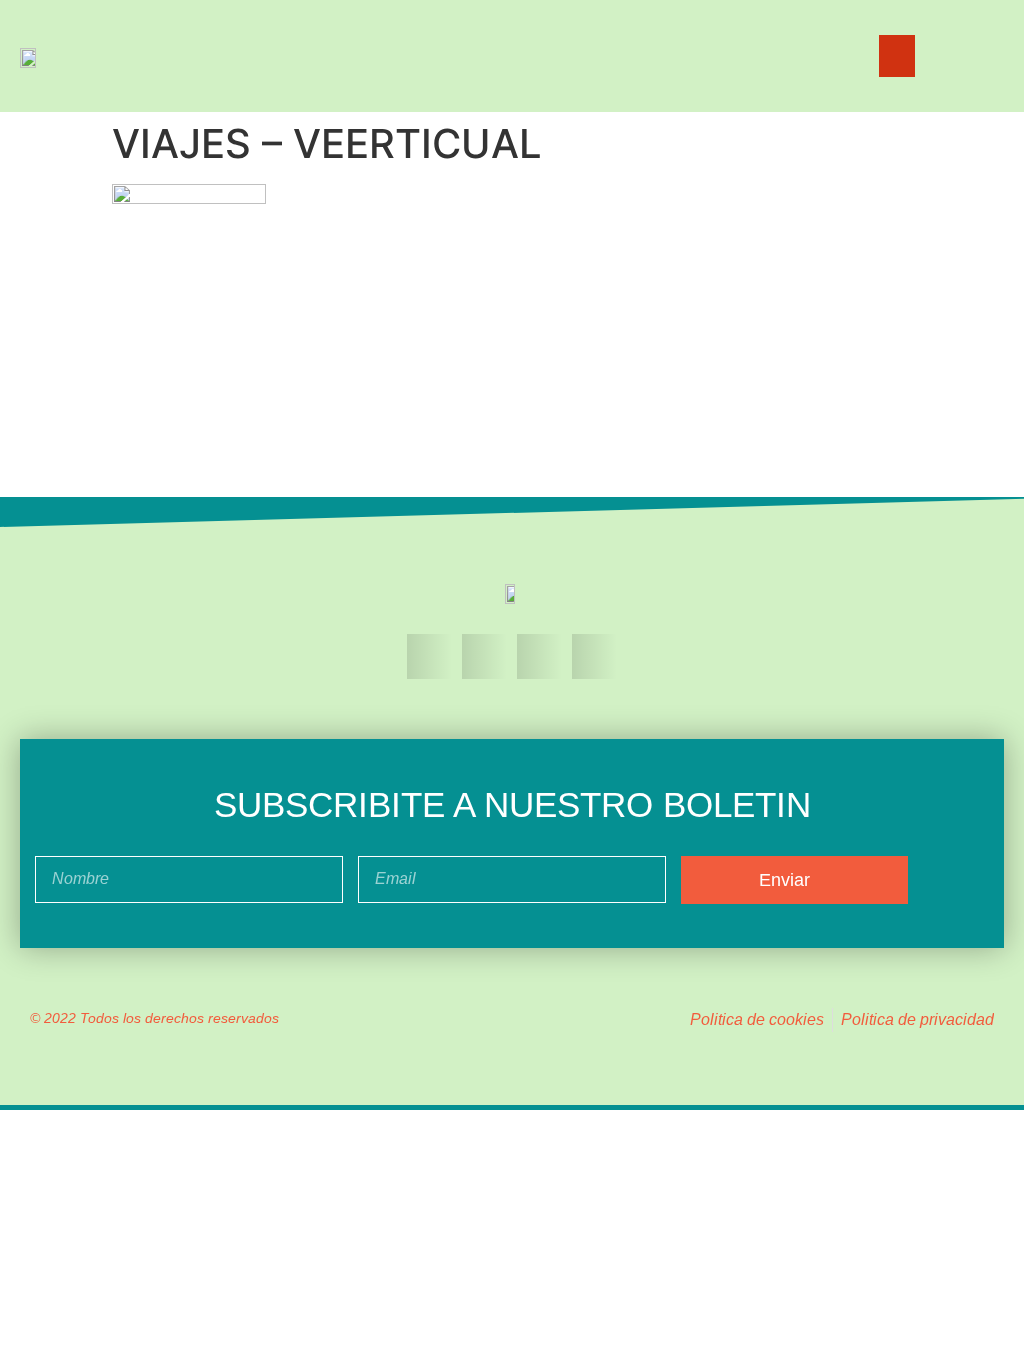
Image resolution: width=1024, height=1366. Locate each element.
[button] (897, 56)
